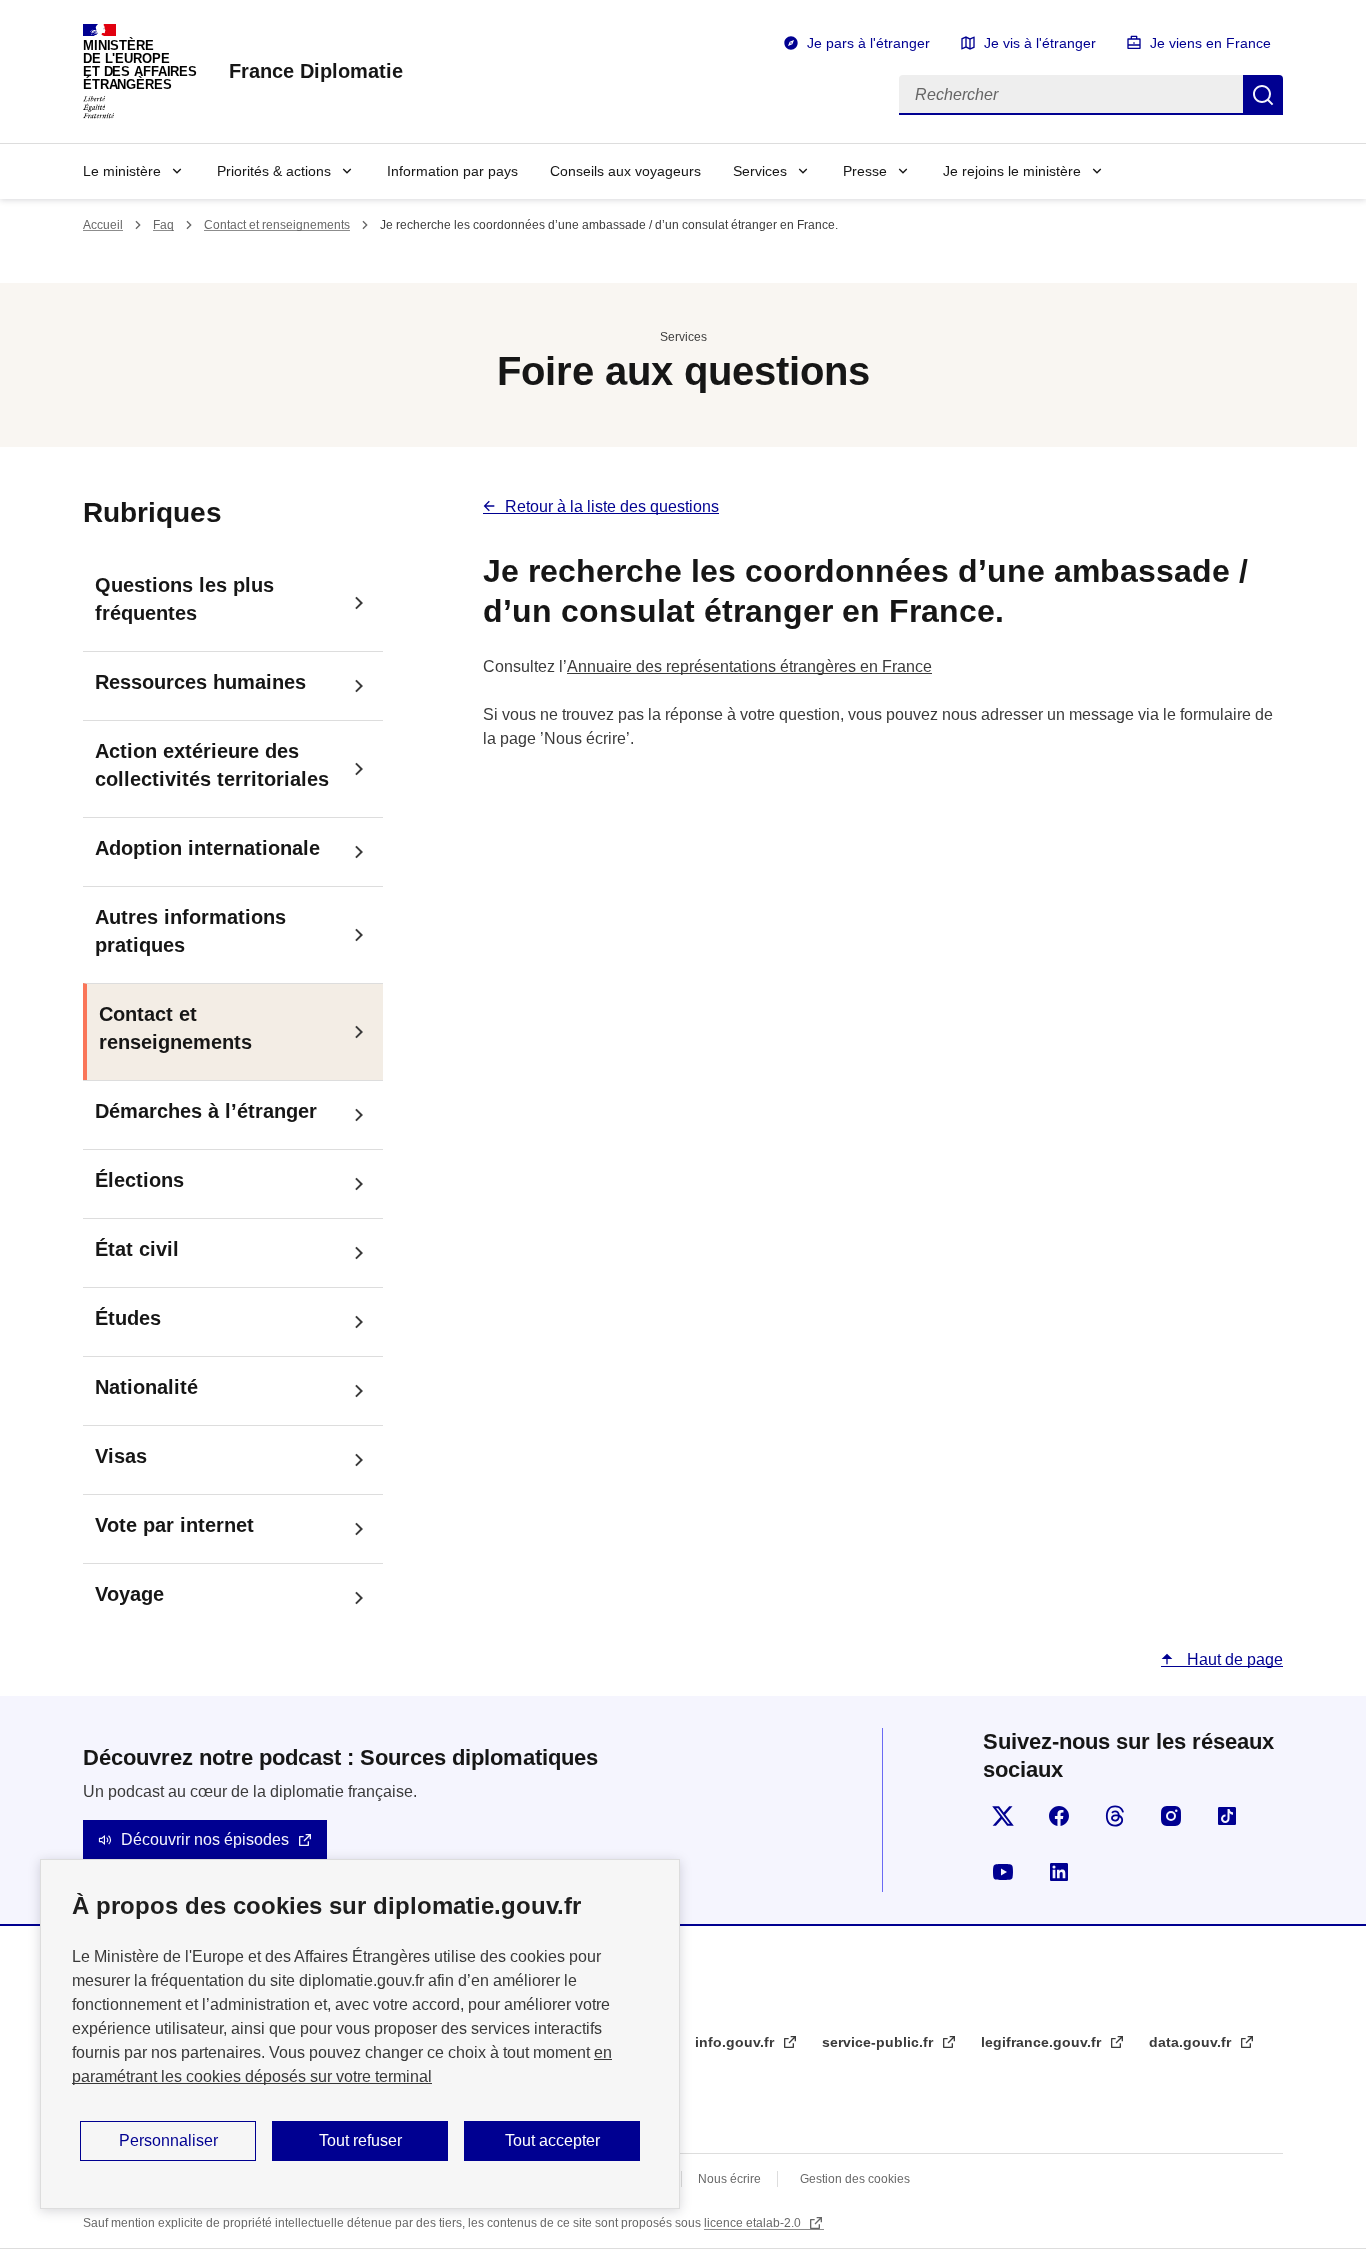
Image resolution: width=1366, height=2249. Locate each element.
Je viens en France (1210, 43)
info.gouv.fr (736, 2042)
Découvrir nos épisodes (205, 1839)
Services (760, 171)
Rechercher (1263, 95)
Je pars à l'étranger (868, 43)
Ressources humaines (200, 682)
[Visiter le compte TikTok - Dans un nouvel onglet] (1227, 1816)
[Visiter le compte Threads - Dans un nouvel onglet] (1115, 1816)
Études (128, 1318)
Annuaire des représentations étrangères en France (749, 666)
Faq (163, 225)
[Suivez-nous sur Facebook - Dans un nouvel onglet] (1059, 1816)
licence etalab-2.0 (754, 2223)
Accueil (103, 225)
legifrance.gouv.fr (1043, 2042)
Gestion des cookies (855, 2179)
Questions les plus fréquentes (184, 599)
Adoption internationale (207, 848)
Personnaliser (168, 2140)
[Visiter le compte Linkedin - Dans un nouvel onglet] (1059, 1872)
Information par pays (452, 171)
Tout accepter (552, 2140)
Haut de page (1233, 1659)
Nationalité (146, 1387)
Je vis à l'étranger (1040, 43)
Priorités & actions (274, 171)
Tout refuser (360, 2140)
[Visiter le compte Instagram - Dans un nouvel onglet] (1171, 1816)
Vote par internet (174, 1525)
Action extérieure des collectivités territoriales (212, 765)
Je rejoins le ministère (1012, 171)
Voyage (129, 1594)
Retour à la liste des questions (612, 506)
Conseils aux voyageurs (625, 171)
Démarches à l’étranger (206, 1111)
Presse (865, 171)
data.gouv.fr (1192, 2042)
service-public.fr (879, 2042)
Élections (139, 1180)
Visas (121, 1456)
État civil (137, 1249)
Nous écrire (729, 2179)
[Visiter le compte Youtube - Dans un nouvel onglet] (1003, 1872)
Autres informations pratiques (190, 931)
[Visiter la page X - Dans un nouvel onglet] (1003, 1816)
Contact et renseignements (277, 225)
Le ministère (122, 171)
